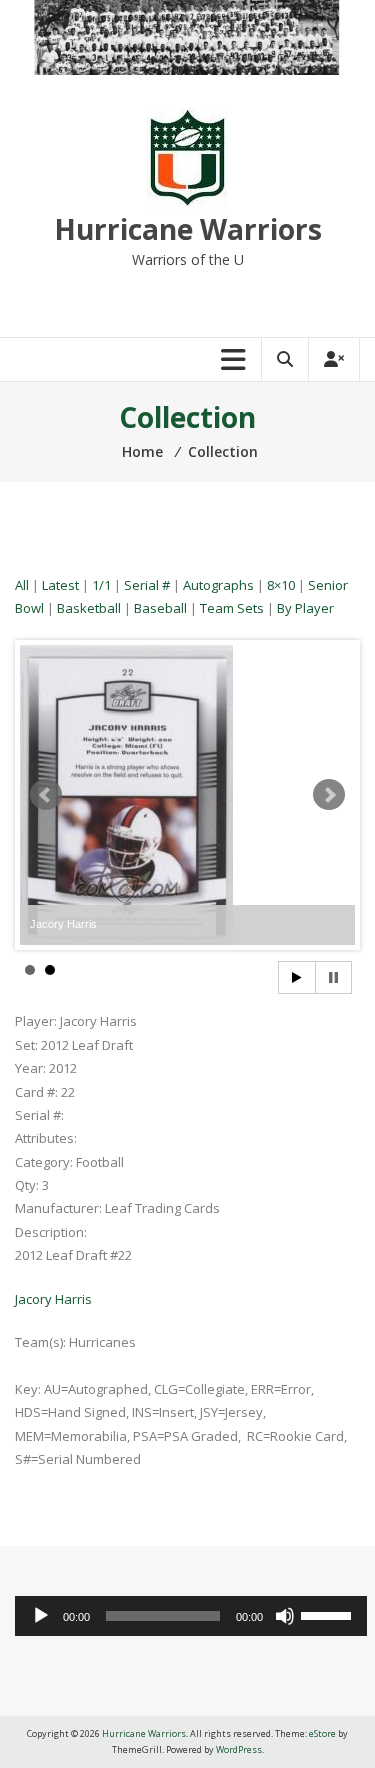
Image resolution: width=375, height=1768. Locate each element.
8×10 (281, 585)
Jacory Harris (53, 1299)
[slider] (329, 1614)
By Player (305, 608)
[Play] (41, 1616)
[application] (191, 1616)
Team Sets (232, 608)
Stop (333, 977)
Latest (60, 585)
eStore (322, 1733)
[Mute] (285, 1616)
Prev (46, 795)
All (22, 585)
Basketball (89, 608)
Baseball (160, 608)
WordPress (239, 1749)
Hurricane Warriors (188, 229)
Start (297, 977)
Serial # (147, 585)
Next (329, 795)
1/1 (101, 585)
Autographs (218, 585)
